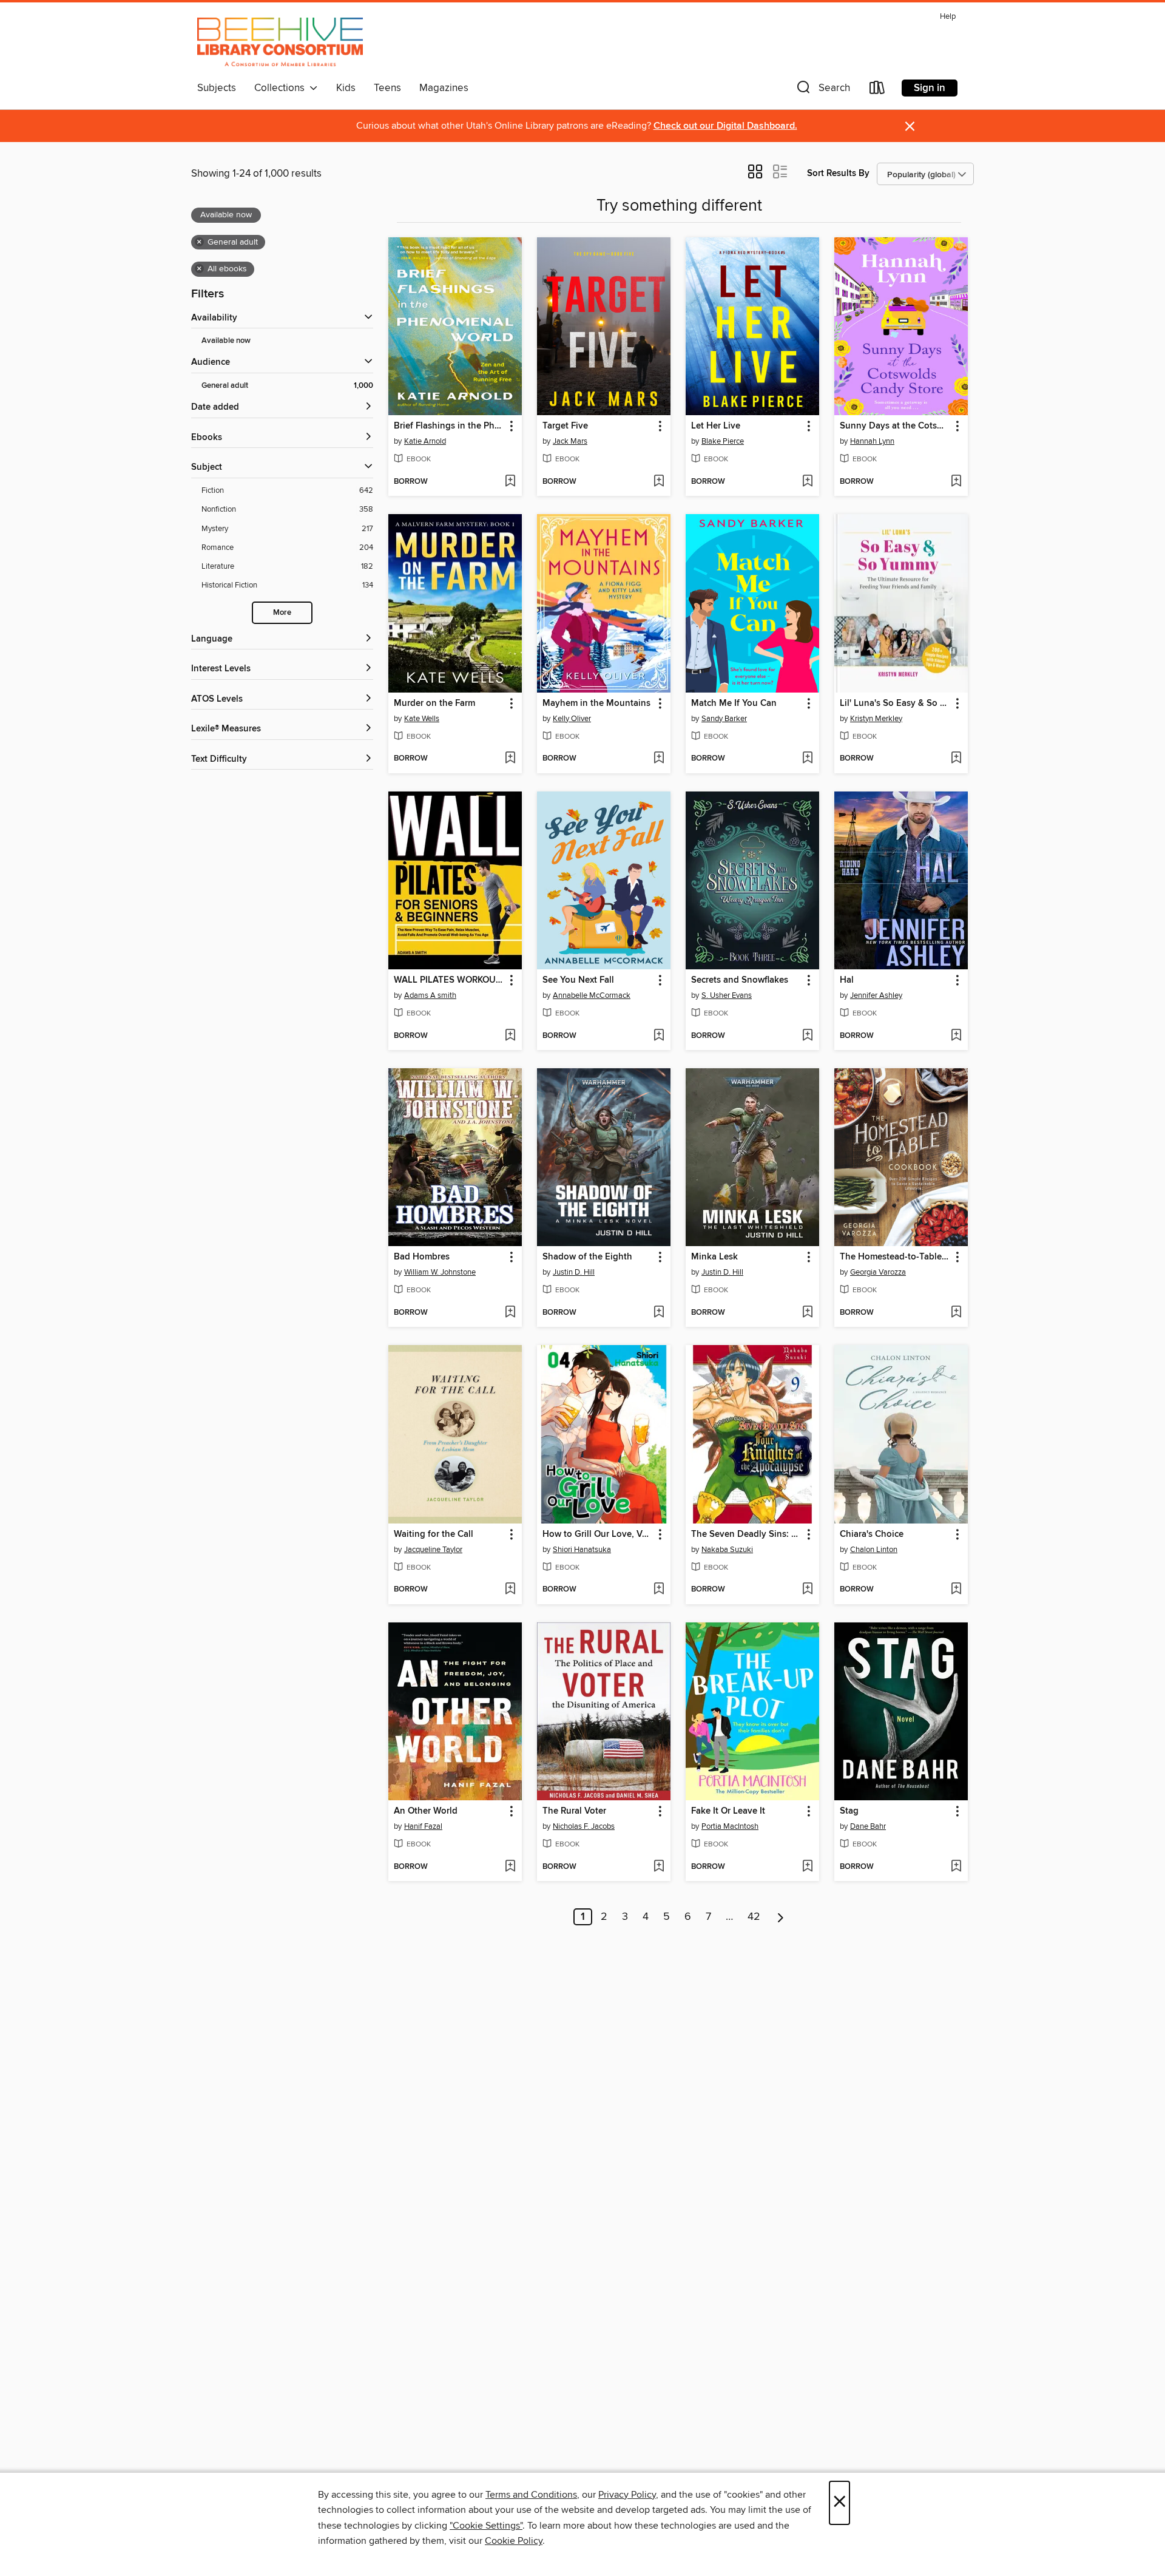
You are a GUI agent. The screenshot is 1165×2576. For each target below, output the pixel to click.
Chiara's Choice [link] (872, 1534)
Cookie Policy (514, 2541)
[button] (822, 90)
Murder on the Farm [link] (434, 703)
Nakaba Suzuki (727, 1550)
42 (754, 1917)
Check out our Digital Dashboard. (725, 126)
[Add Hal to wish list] (956, 1036)
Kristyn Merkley (876, 719)
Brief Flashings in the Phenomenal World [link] (449, 426)
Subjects (217, 88)
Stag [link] (849, 1811)
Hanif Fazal (423, 1826)
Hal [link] (847, 980)
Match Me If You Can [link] (734, 703)
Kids (346, 88)
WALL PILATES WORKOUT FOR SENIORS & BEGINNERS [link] (449, 980)
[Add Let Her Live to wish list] (807, 482)
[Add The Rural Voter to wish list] (659, 1867)
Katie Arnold (425, 441)
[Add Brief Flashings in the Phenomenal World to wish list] (510, 482)
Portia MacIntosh (730, 1826)
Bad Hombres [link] (422, 1257)
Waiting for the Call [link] (434, 1534)
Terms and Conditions (531, 2495)
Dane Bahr (868, 1826)
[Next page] (781, 1917)
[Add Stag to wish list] (956, 1867)
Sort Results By (838, 173)
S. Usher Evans (727, 995)
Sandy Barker (724, 719)
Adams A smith (430, 995)
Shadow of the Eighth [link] (587, 1257)
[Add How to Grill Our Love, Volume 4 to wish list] (659, 1590)
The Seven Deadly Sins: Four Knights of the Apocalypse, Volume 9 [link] (747, 1534)
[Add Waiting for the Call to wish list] (510, 1590)
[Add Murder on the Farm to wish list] (510, 759)
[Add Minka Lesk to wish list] (807, 1313)
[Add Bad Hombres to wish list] (510, 1313)
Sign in (930, 88)
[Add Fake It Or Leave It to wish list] (807, 1867)
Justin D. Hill (574, 1272)
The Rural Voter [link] (574, 1811)
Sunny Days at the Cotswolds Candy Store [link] (895, 426)
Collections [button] (282, 88)
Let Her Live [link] (716, 426)
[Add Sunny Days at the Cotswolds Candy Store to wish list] (956, 482)
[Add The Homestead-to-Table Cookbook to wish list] (956, 1313)
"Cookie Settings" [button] (486, 2526)
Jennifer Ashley (876, 995)
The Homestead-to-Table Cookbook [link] (895, 1257)
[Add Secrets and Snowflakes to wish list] (807, 1036)
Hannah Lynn (872, 441)
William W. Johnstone (440, 1272)
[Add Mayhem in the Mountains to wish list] (659, 759)
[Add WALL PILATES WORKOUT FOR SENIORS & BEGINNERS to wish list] (510, 1036)
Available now (226, 341)
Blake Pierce (723, 441)
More (282, 613)
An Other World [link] (426, 1811)
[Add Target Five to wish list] (659, 482)
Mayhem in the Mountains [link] (596, 703)
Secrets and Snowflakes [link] (740, 980)
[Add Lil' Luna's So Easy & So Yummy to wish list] (956, 759)
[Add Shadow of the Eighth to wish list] (659, 1313)
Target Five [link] (565, 426)
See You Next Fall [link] (578, 980)
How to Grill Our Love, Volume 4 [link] (598, 1534)
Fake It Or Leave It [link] (728, 1811)
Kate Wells (422, 719)
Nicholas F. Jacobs (584, 1826)
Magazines (444, 88)
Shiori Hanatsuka (582, 1550)
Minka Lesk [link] (714, 1257)
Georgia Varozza (878, 1272)
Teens (387, 88)
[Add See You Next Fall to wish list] (659, 1036)
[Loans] (877, 90)
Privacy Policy (627, 2495)
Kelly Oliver (572, 719)
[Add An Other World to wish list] (510, 1867)
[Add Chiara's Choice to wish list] (956, 1590)
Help (948, 17)
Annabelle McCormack (592, 995)
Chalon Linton (874, 1550)
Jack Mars (570, 441)
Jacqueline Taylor (433, 1550)
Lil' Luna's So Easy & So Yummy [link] (895, 703)
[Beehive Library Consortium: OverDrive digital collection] (280, 42)
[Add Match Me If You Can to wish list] (807, 759)
